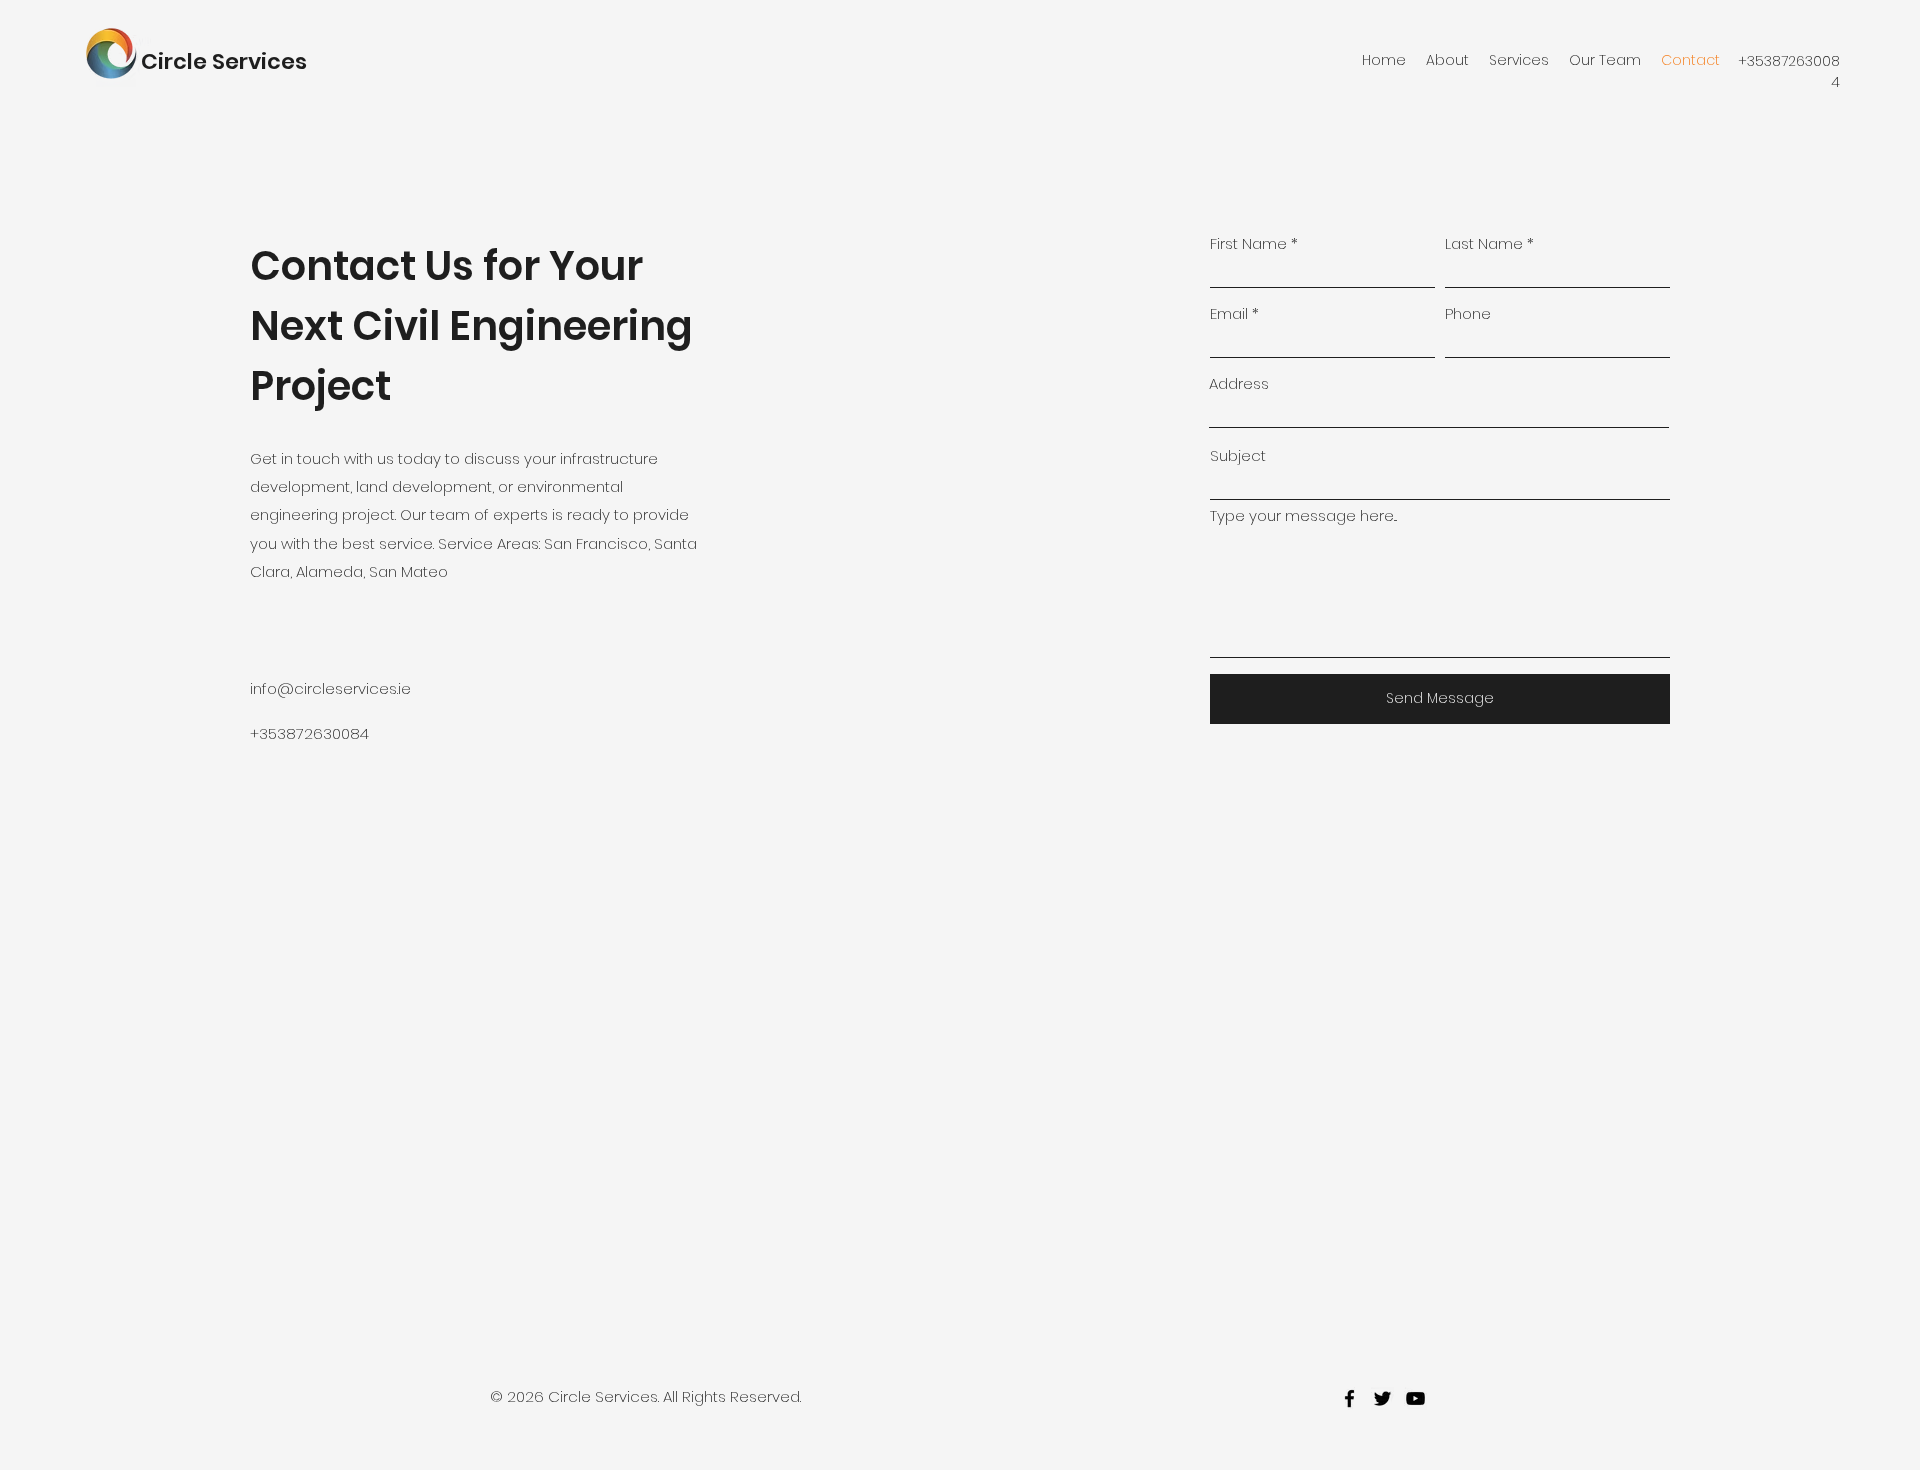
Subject (1238, 455)
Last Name (1484, 243)
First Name (1248, 243)
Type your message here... (1303, 515)
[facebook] (1349, 1398)
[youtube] (1415, 1398)
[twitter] (1382, 1398)
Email (1229, 313)
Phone (1468, 313)
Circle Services (224, 61)
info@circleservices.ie (330, 688)
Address (1239, 383)
